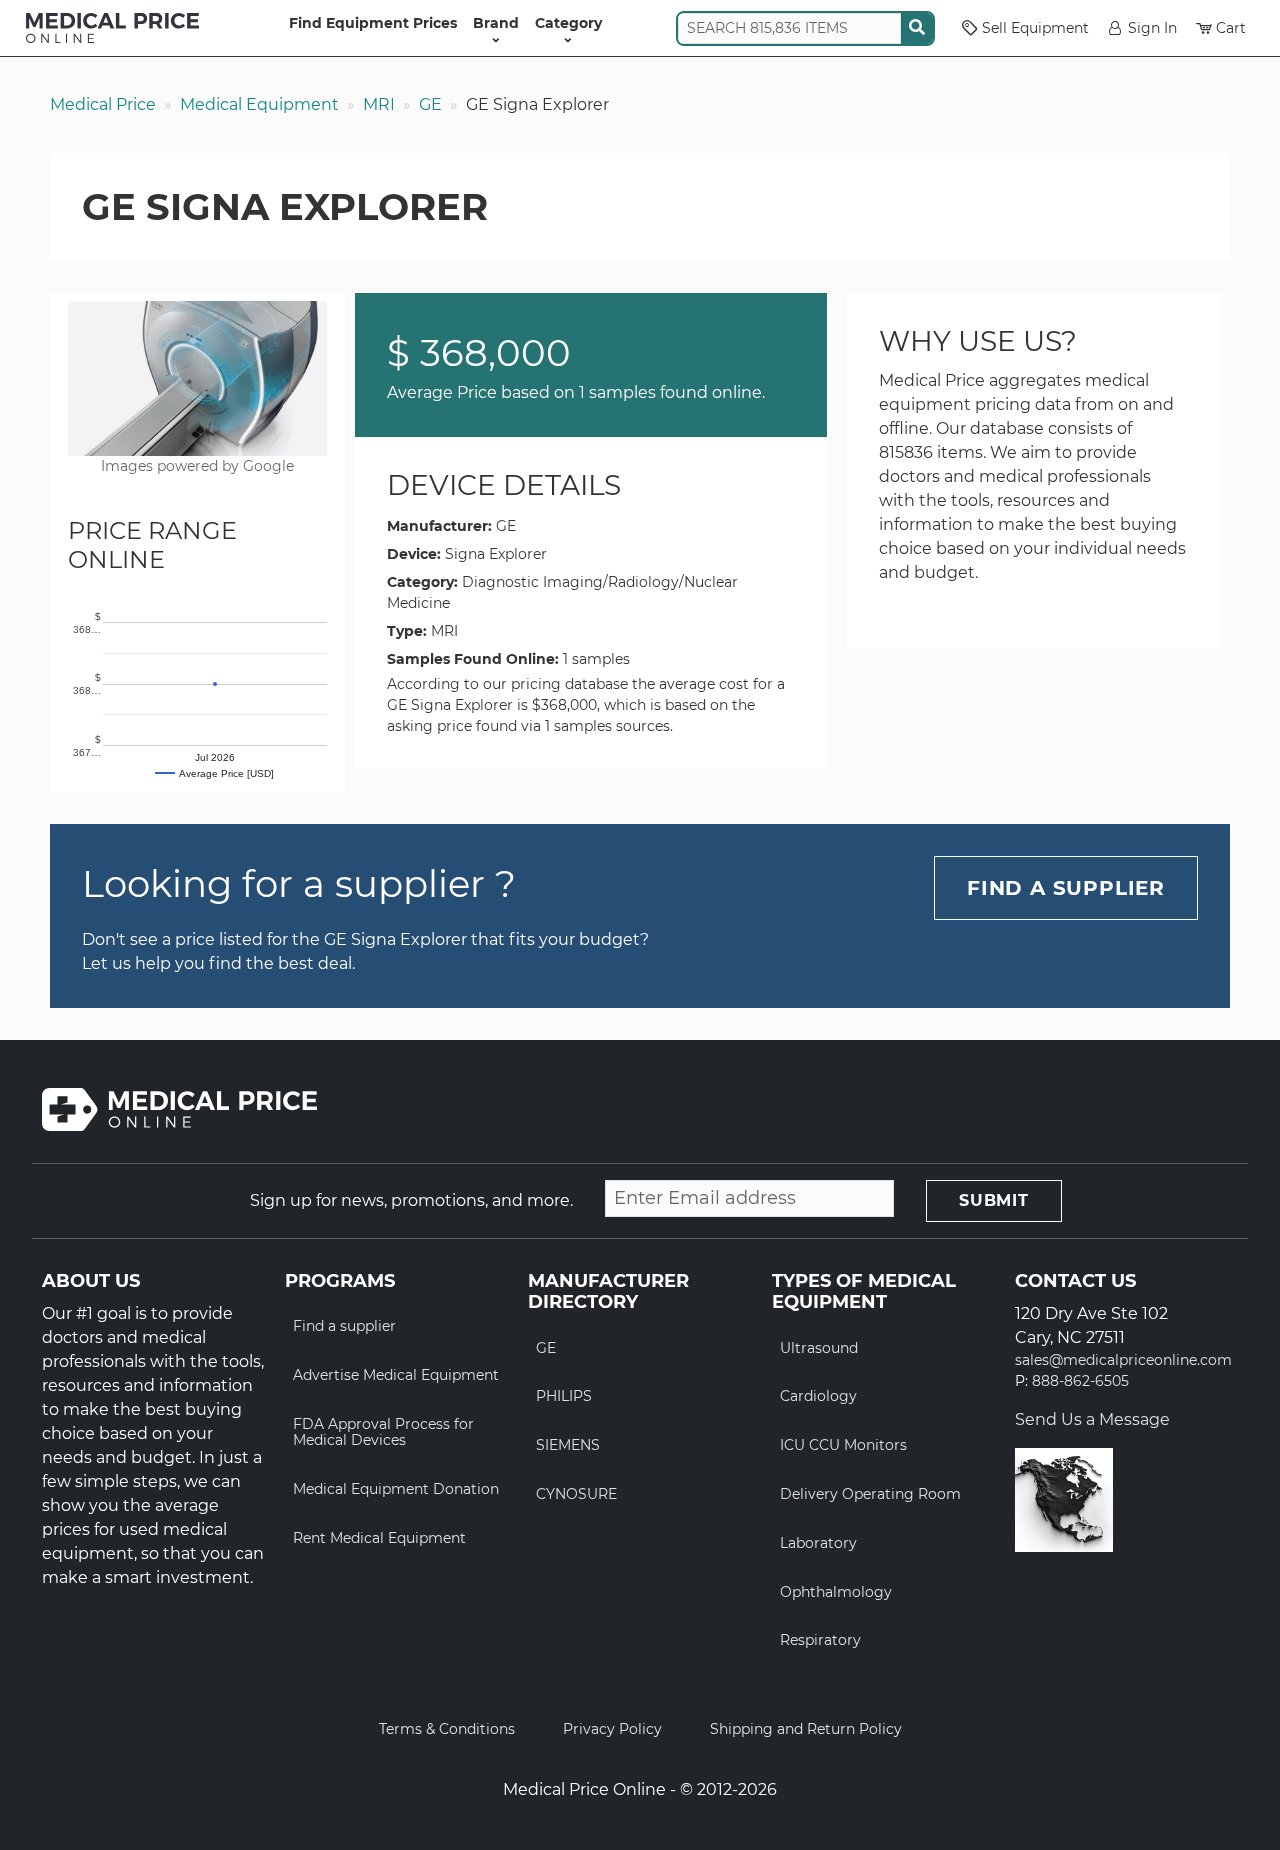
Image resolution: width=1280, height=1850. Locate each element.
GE (430, 104)
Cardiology (818, 1396)
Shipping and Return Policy (806, 1729)
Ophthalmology (836, 1592)
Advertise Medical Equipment (396, 1375)
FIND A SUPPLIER (1066, 888)
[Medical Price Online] (112, 28)
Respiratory (820, 1640)
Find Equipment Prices (373, 23)
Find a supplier (344, 1326)
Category (568, 23)
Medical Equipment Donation (396, 1489)
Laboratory (818, 1543)
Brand (496, 23)
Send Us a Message (1092, 1419)
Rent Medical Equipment (379, 1538)
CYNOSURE (576, 1494)
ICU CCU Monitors (843, 1445)
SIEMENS (568, 1445)
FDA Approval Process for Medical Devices (383, 1432)
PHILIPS (564, 1396)
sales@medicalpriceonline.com (1123, 1360)
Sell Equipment (1035, 28)
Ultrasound (819, 1348)
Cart (1231, 28)
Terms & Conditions (447, 1729)
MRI (379, 104)
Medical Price (103, 104)
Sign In (1152, 28)
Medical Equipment (259, 104)
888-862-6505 (1080, 1381)
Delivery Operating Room (870, 1494)
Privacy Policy (612, 1729)
